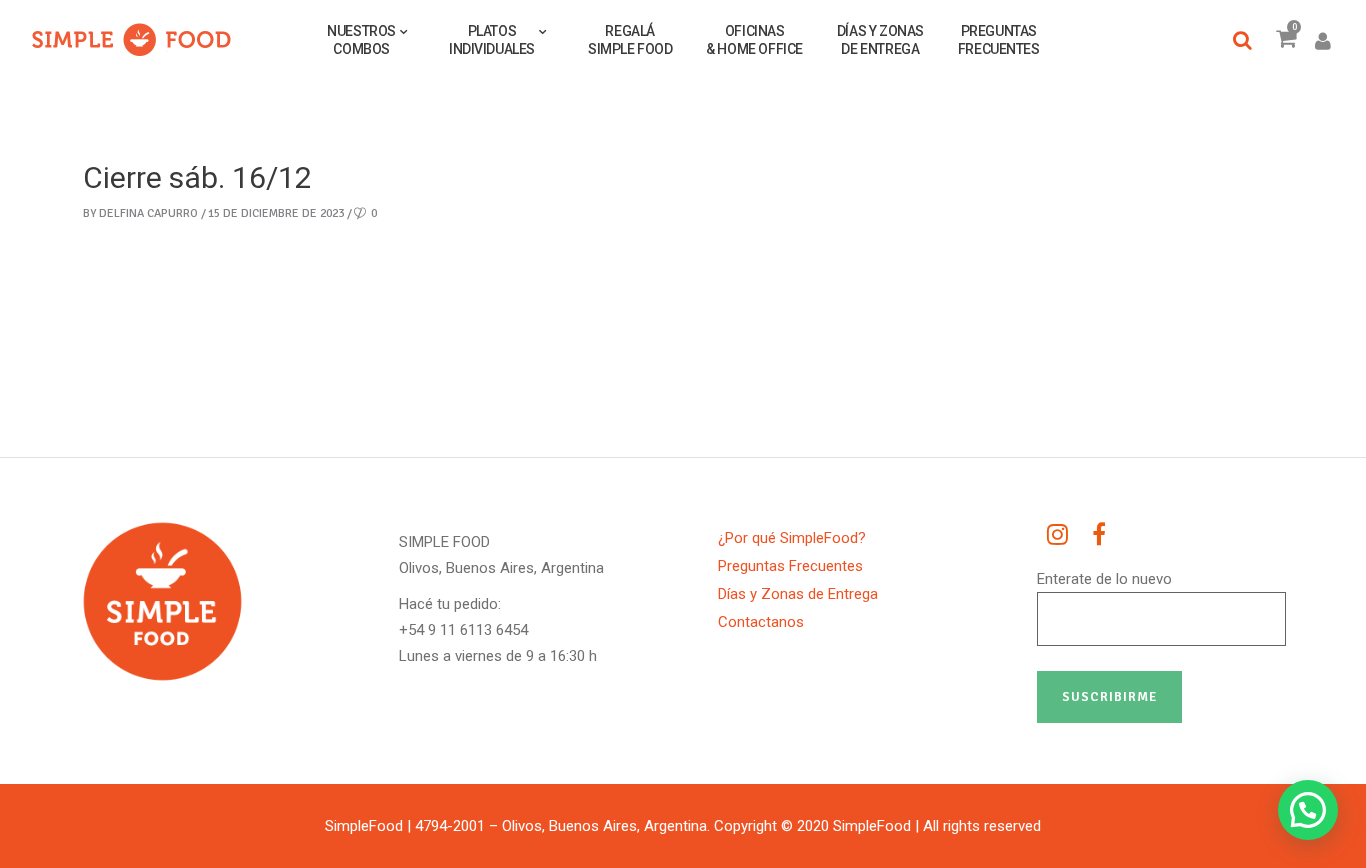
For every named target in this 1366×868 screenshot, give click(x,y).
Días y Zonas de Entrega (798, 594)
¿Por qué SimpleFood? (792, 538)
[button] (1308, 810)
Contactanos (761, 622)
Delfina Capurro (148, 213)
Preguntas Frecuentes (790, 566)
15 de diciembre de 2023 (276, 213)
